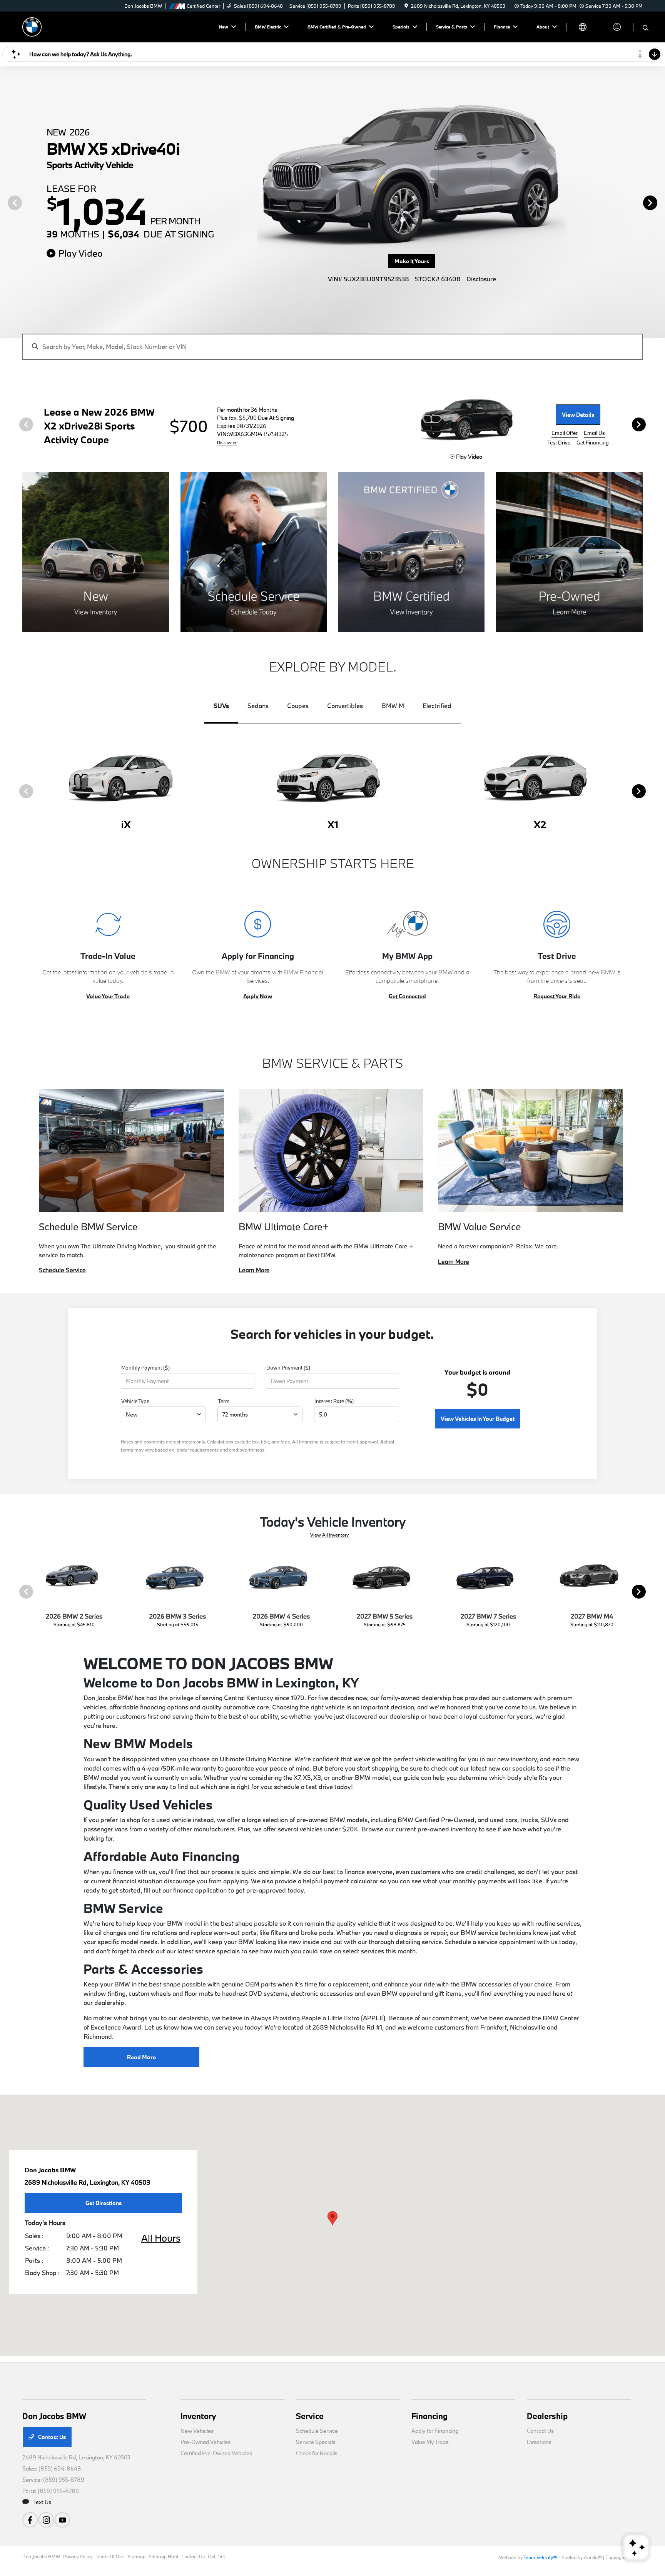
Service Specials (316, 2442)
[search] (646, 28)
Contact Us (51, 2437)
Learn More (254, 1270)
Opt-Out (216, 2556)
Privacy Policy (78, 2556)
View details (578, 415)
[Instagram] (46, 2520)
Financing (429, 2416)
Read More (141, 2057)
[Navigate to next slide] (659, 202)
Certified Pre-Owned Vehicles (216, 2453)
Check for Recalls (317, 2453)
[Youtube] (62, 2520)
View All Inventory (329, 1535)
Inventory (198, 2416)
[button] (332, 2218)
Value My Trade (430, 2442)
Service (310, 2416)
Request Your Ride (557, 996)
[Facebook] (30, 2520)
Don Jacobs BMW (41, 2556)
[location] (406, 6)
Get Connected (407, 996)
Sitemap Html (163, 2556)
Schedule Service (62, 1270)
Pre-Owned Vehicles (206, 2442)
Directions (539, 2442)
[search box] (332, 343)
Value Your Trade (108, 996)
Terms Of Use (110, 2556)
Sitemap (136, 2556)
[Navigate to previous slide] (6, 202)
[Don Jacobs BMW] (32, 26)
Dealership (547, 2416)
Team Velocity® (540, 2557)
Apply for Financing (435, 2431)
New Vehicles (197, 2431)
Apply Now (258, 996)
